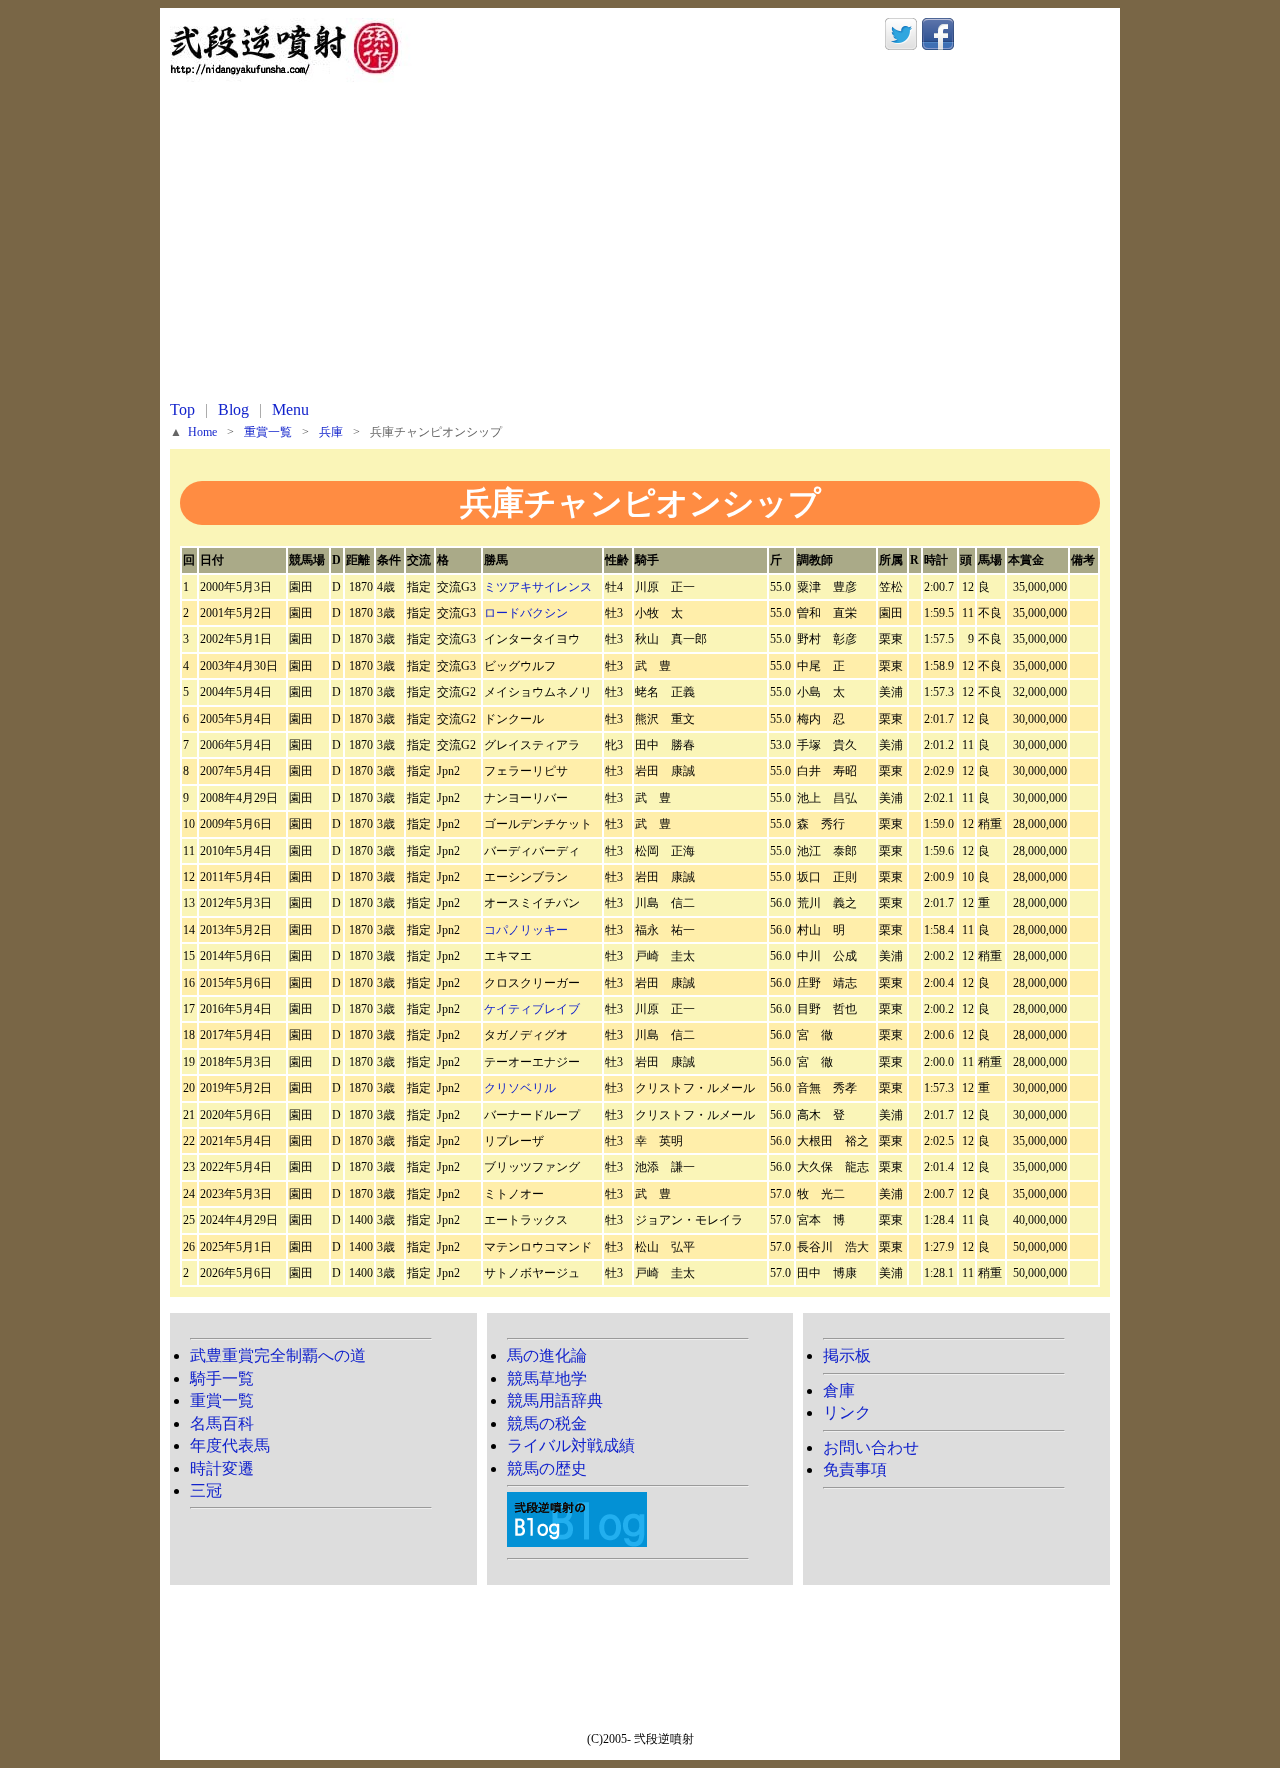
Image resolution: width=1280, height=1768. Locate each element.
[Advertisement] (640, 249)
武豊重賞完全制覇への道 (278, 1355)
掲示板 (847, 1355)
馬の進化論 (547, 1355)
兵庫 (331, 433)
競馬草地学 (547, 1378)
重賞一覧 (268, 433)
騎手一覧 (222, 1378)
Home (202, 433)
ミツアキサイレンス (538, 587)
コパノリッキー (526, 930)
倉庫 (839, 1390)
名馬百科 (222, 1423)
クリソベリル (520, 1088)
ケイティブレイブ (532, 1009)
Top (182, 409)
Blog (233, 409)
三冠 (206, 1490)
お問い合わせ (871, 1447)
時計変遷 (222, 1468)
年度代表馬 (230, 1445)
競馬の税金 (547, 1423)
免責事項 (855, 1469)
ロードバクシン (526, 613)
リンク (847, 1412)
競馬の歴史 (547, 1468)
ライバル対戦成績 (571, 1445)
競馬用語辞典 (555, 1400)
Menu (290, 409)
